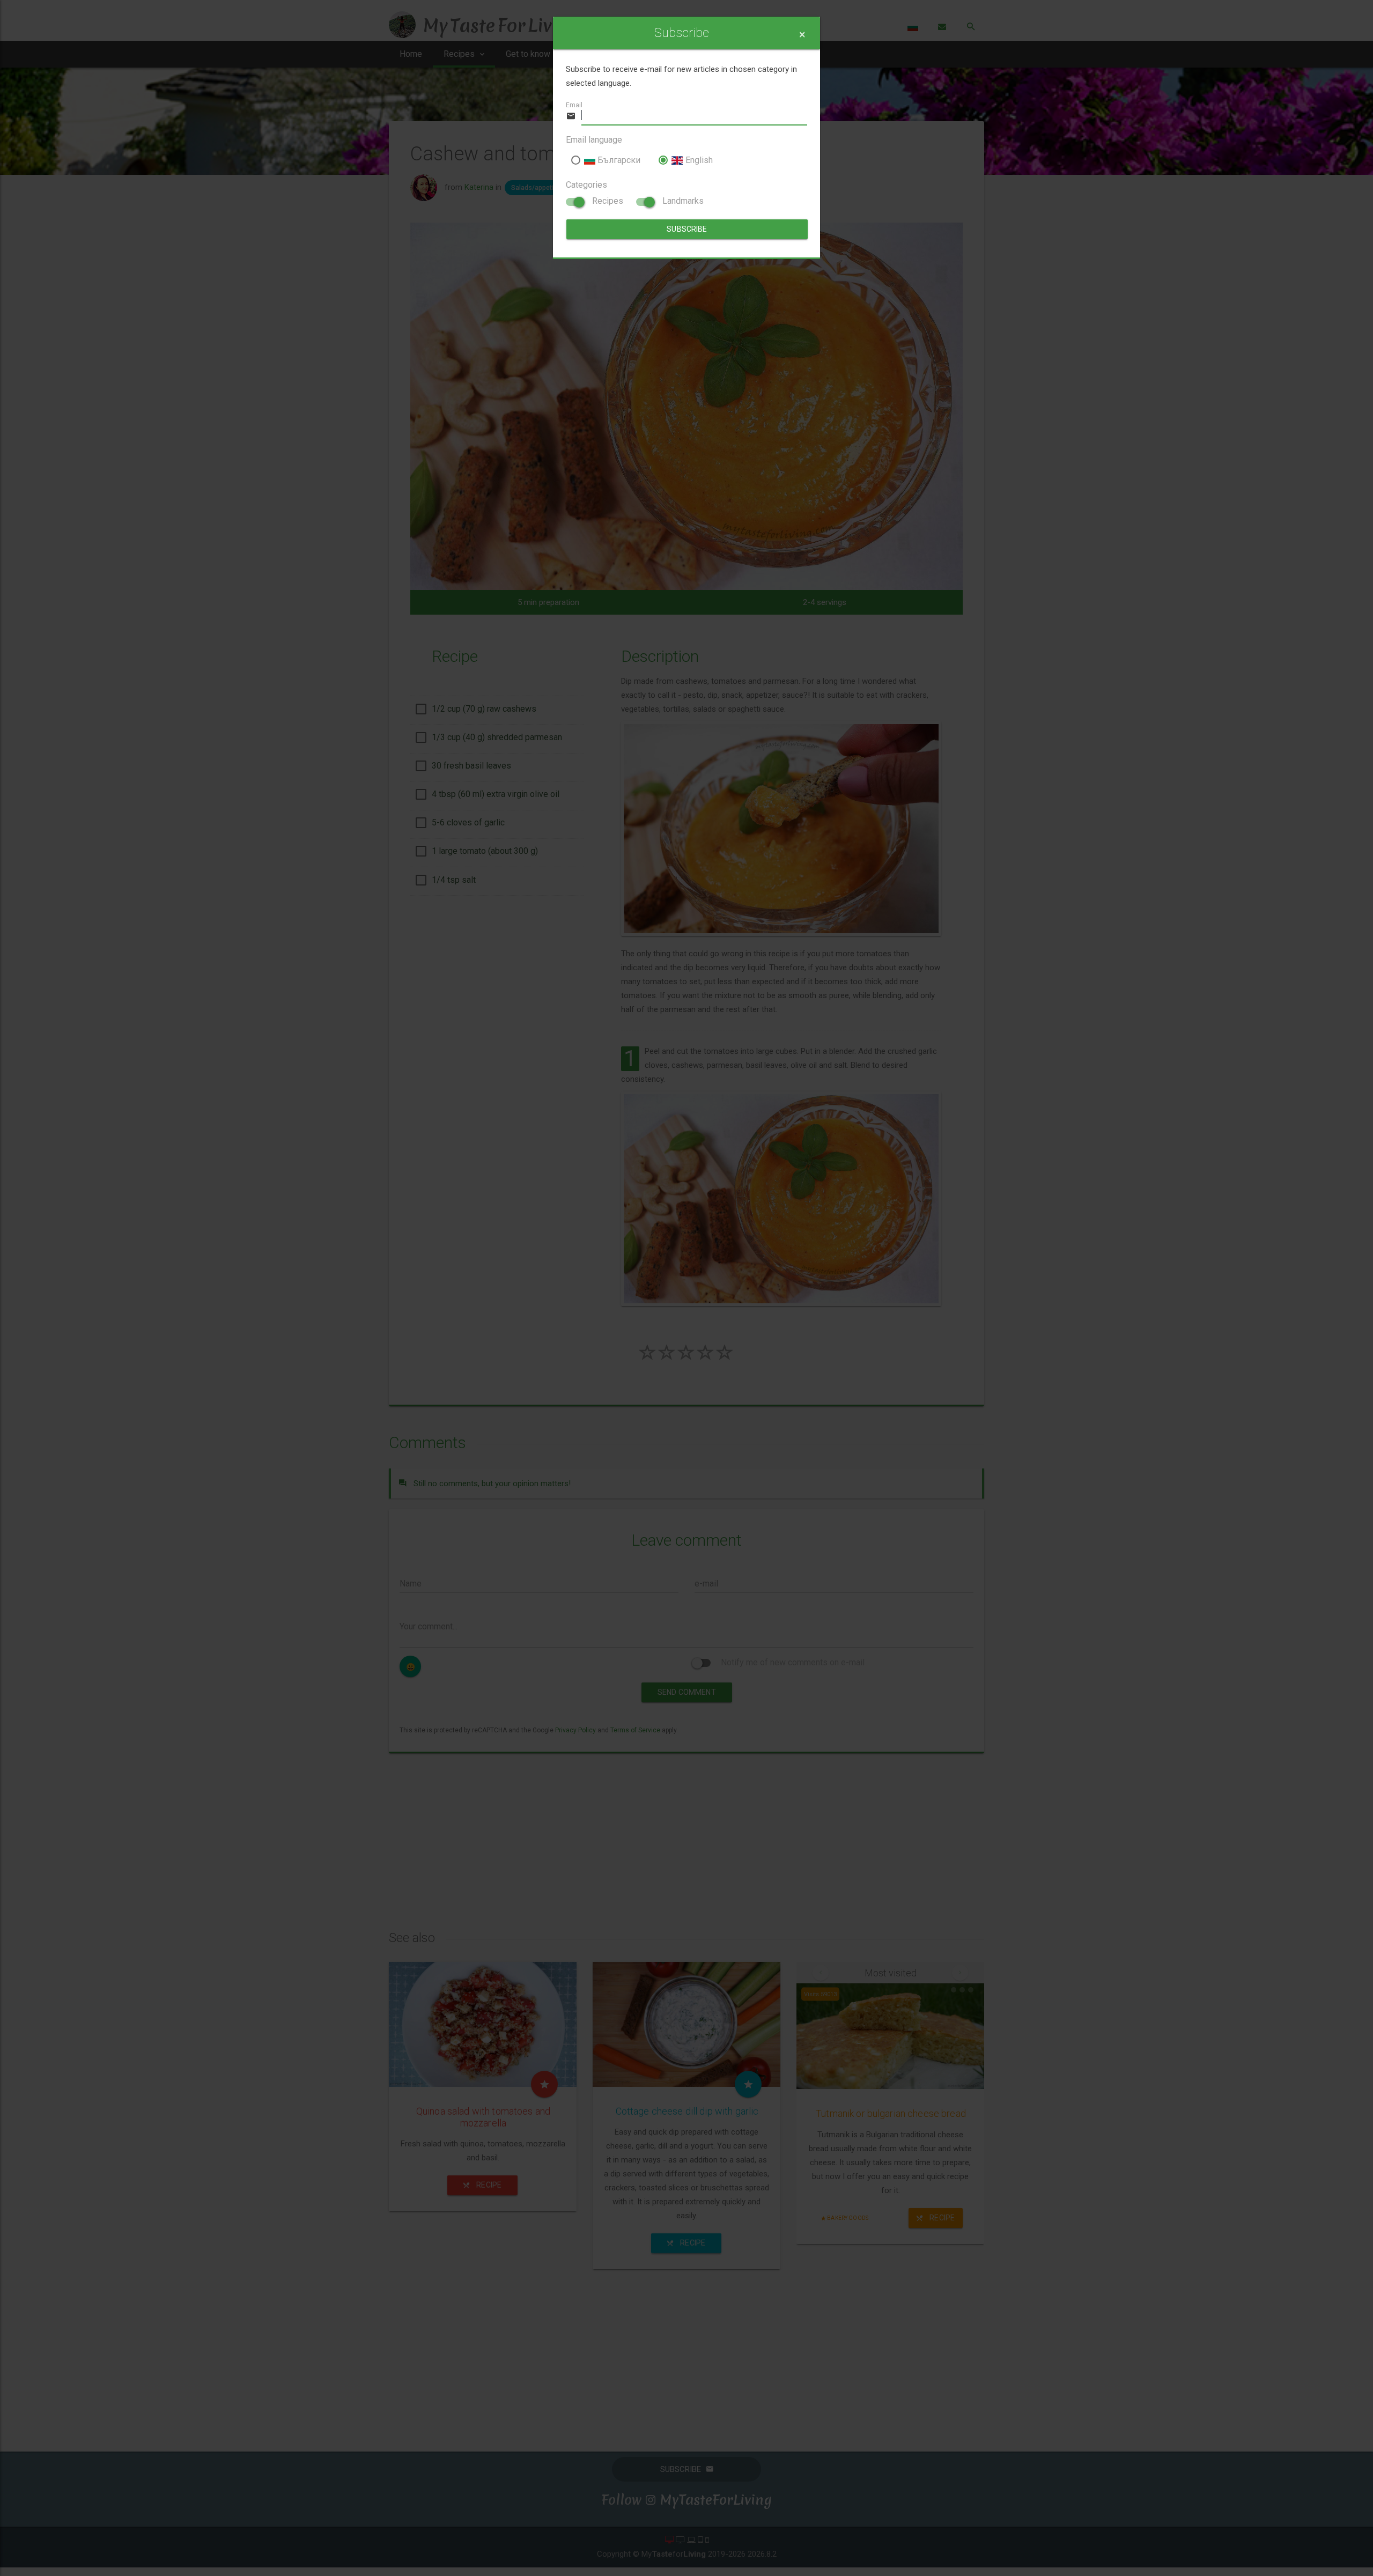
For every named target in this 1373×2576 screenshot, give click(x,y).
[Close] (802, 35)
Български (618, 160)
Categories (586, 185)
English (698, 160)
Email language (594, 140)
